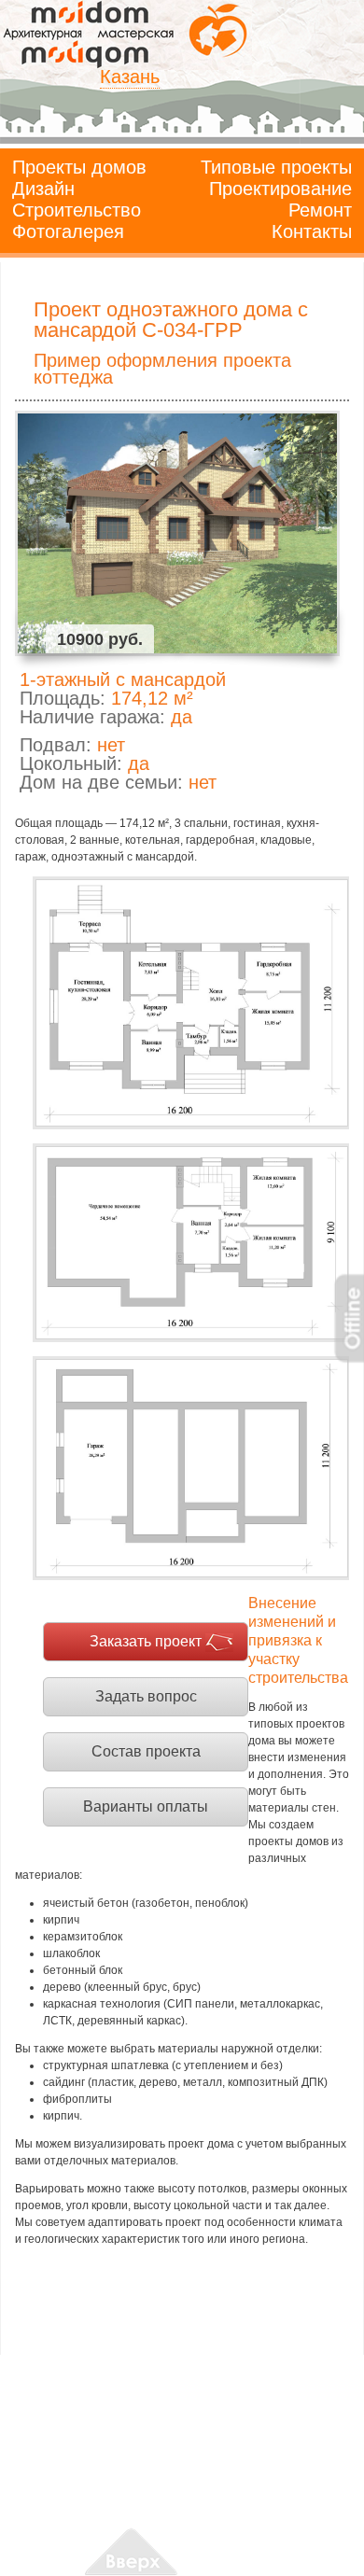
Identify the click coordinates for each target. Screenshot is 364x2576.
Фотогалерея (68, 231)
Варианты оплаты (146, 1806)
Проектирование (280, 189)
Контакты (312, 231)
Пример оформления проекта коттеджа (162, 369)
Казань (130, 77)
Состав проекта (146, 1751)
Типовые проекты (276, 167)
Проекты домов (79, 167)
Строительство (77, 210)
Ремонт (320, 210)
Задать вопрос (146, 1696)
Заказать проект (146, 1641)
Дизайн (43, 189)
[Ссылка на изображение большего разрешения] (191, 1003)
